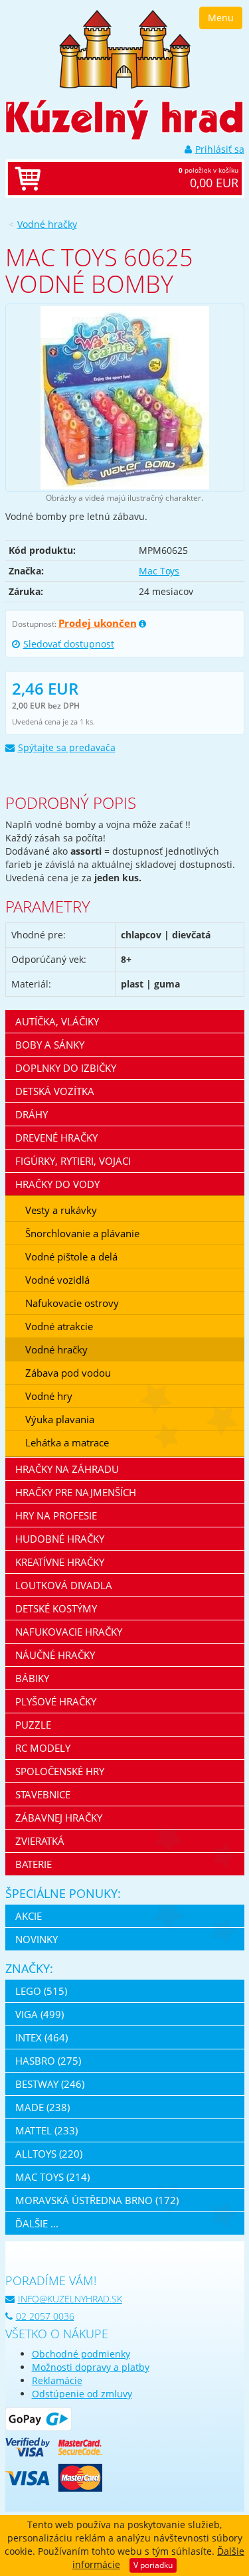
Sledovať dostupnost (69, 644)
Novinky (37, 1939)
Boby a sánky (50, 1045)
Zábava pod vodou (68, 1373)
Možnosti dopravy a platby (91, 2367)
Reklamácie (57, 2380)
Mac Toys (159, 571)
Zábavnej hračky (59, 1818)
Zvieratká (40, 1841)
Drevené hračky (56, 1138)
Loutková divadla (64, 1585)
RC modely (43, 1748)
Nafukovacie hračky (69, 1632)
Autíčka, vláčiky (57, 1021)
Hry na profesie (56, 1515)
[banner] (125, 48)
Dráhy (32, 1114)
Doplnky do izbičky (66, 1068)
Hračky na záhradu (67, 1469)
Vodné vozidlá (57, 1280)
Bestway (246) (50, 2084)
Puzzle (33, 1725)
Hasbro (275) (48, 2061)
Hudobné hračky (60, 1539)
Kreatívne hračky (60, 1562)
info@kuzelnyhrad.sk (70, 2299)
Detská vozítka (55, 1091)
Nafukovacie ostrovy (72, 1303)
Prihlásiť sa (220, 149)
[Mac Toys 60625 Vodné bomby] (125, 398)
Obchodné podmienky (81, 2354)
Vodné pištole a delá (71, 1256)
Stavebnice (43, 1794)
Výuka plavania (60, 1419)
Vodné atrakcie (59, 1326)
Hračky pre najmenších (76, 1492)
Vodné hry (49, 1396)
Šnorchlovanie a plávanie (82, 1233)
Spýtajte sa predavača (67, 747)
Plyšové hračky (56, 1701)
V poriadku (153, 2565)
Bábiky (32, 1678)
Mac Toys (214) (52, 2177)
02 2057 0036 (45, 2316)
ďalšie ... (37, 2223)
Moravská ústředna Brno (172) (97, 2200)
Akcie (29, 1916)
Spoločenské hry (60, 1771)
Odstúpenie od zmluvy (82, 2394)
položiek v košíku (208, 178)
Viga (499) (40, 2014)
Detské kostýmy (56, 1608)
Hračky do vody (57, 1184)
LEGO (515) (41, 1991)
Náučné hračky (55, 1655)
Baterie (34, 1864)
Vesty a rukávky (61, 1210)
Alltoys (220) (49, 2154)
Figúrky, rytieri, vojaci (73, 1161)
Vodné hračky (47, 224)
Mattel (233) (46, 2130)
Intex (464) (41, 2037)
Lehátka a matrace (67, 1442)
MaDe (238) (42, 2107)
